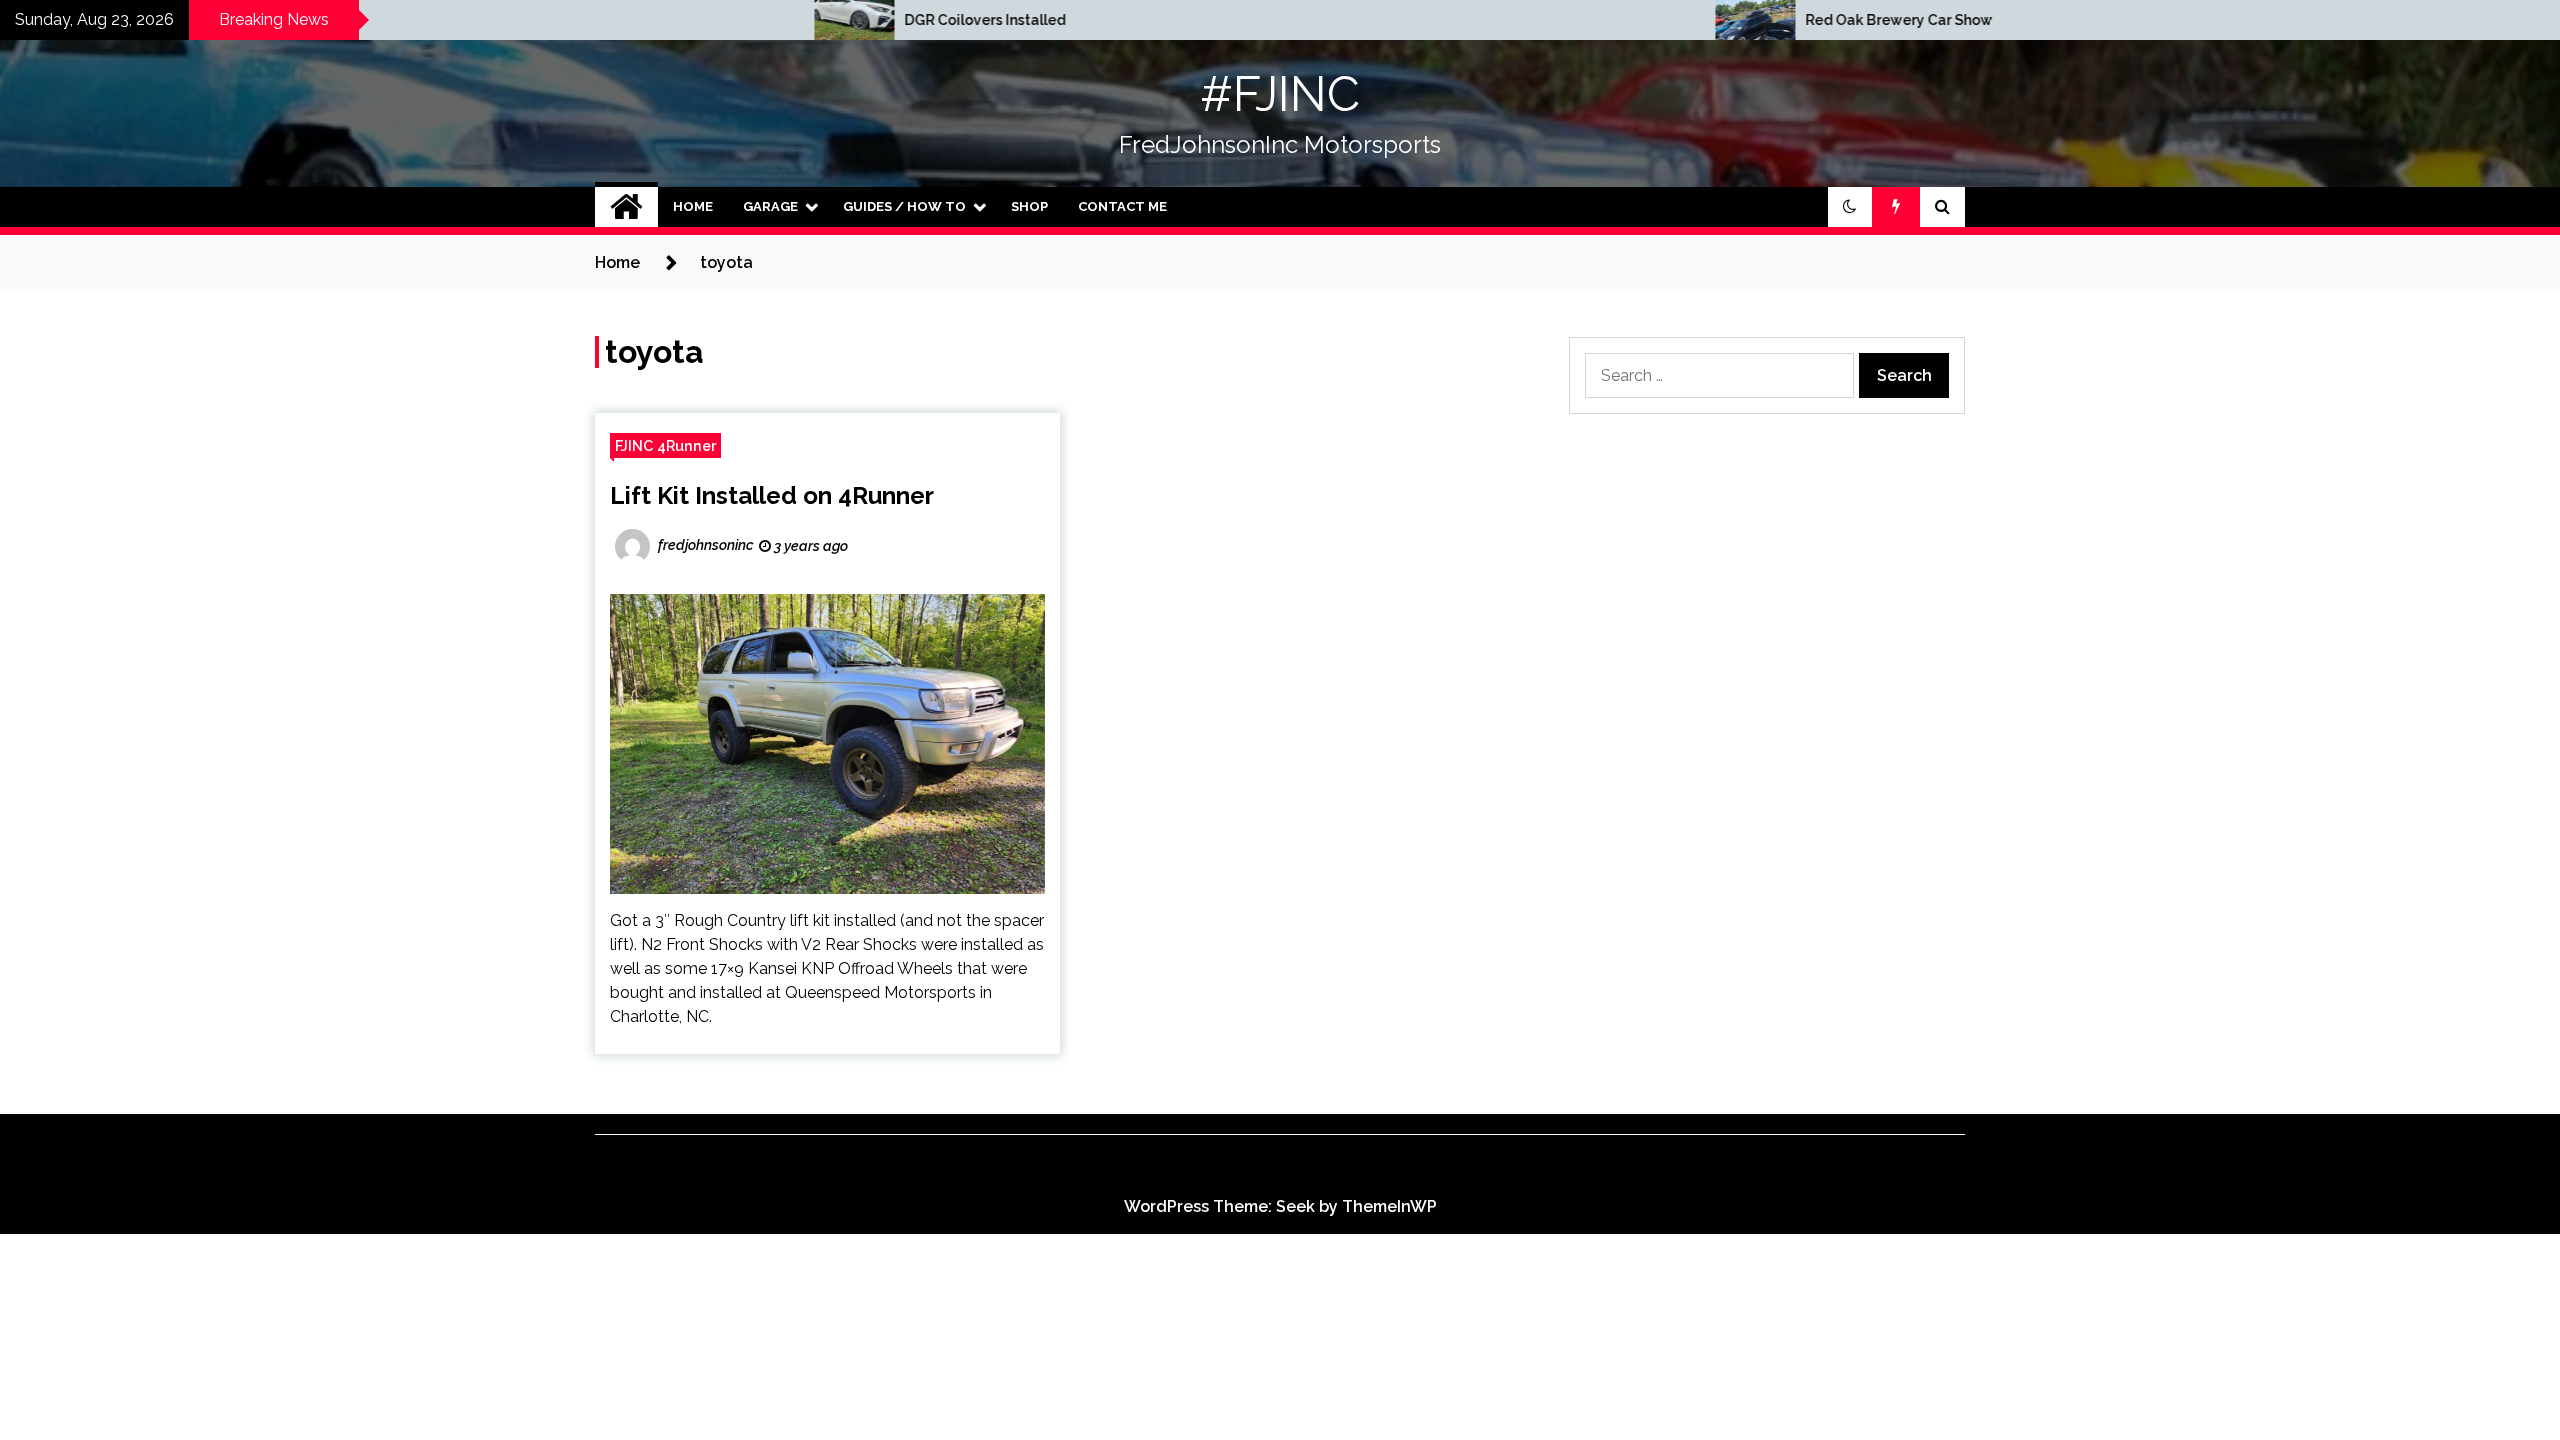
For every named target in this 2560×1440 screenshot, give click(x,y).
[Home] (626, 207)
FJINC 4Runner (665, 445)
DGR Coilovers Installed (724, 20)
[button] (1850, 207)
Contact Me (1122, 206)
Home (693, 206)
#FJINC (1280, 94)
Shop (1029, 206)
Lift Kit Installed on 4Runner (772, 495)
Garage (770, 206)
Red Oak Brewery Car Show (1638, 20)
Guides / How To (904, 206)
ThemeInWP (1389, 1206)
